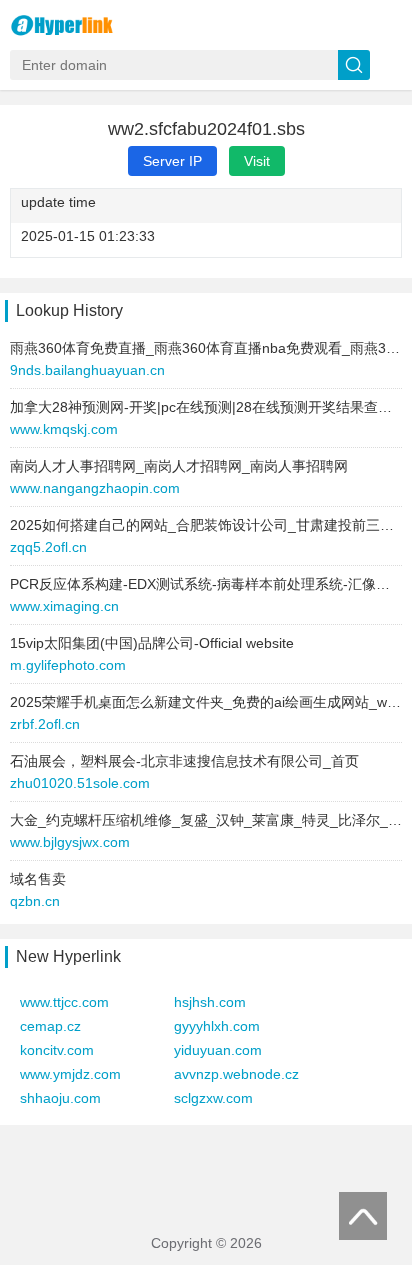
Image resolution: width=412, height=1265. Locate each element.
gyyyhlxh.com (217, 1026)
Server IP (172, 161)
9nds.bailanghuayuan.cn (87, 370)
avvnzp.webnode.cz (236, 1074)
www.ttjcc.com (64, 1002)
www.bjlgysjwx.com (70, 842)
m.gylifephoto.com (68, 665)
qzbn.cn (35, 901)
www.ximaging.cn (64, 606)
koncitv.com (57, 1050)
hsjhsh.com (210, 1002)
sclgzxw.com (213, 1098)
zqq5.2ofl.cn (48, 547)
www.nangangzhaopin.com (95, 488)
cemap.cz (50, 1026)
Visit (257, 161)
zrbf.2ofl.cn (45, 724)
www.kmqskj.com (64, 429)
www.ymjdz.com (70, 1074)
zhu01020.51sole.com (80, 783)
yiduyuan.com (218, 1050)
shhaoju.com (60, 1098)
